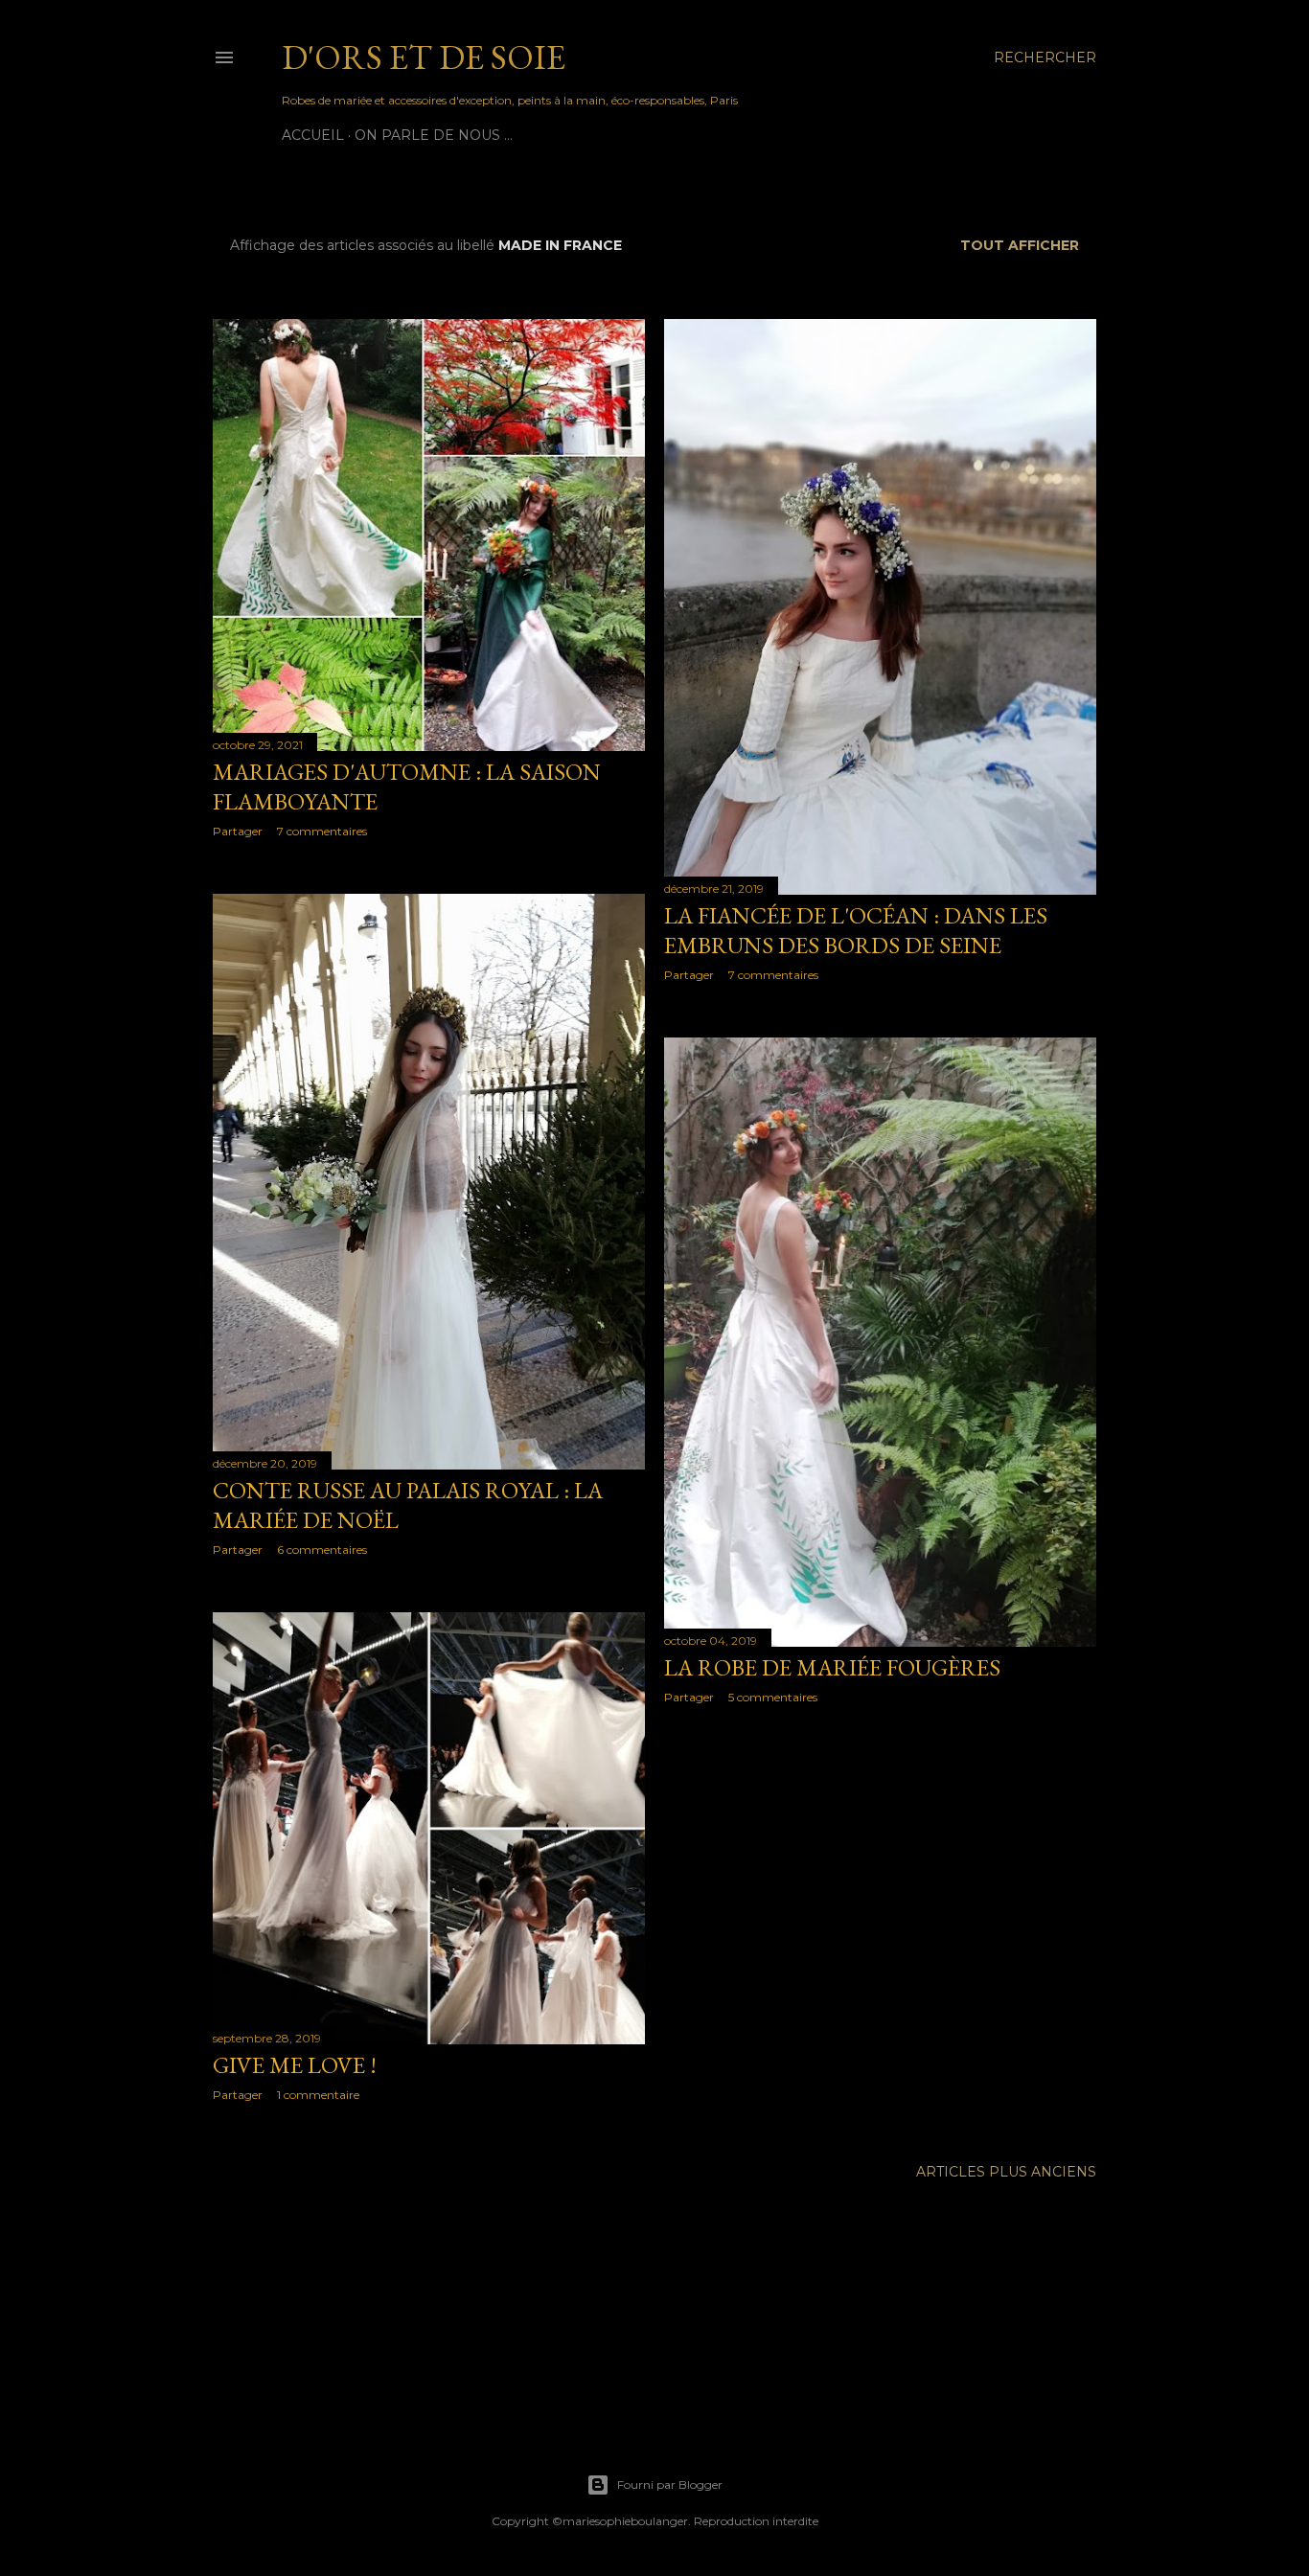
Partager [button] (238, 831)
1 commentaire (318, 2095)
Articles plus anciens (1006, 2172)
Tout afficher (1020, 245)
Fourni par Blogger (670, 2485)
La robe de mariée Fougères (832, 1667)
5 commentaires (773, 1697)
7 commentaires (322, 831)
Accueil (313, 135)
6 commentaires (322, 1550)
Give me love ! (295, 2065)
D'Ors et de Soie (424, 57)
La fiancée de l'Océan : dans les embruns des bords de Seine (856, 930)
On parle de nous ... (434, 135)
